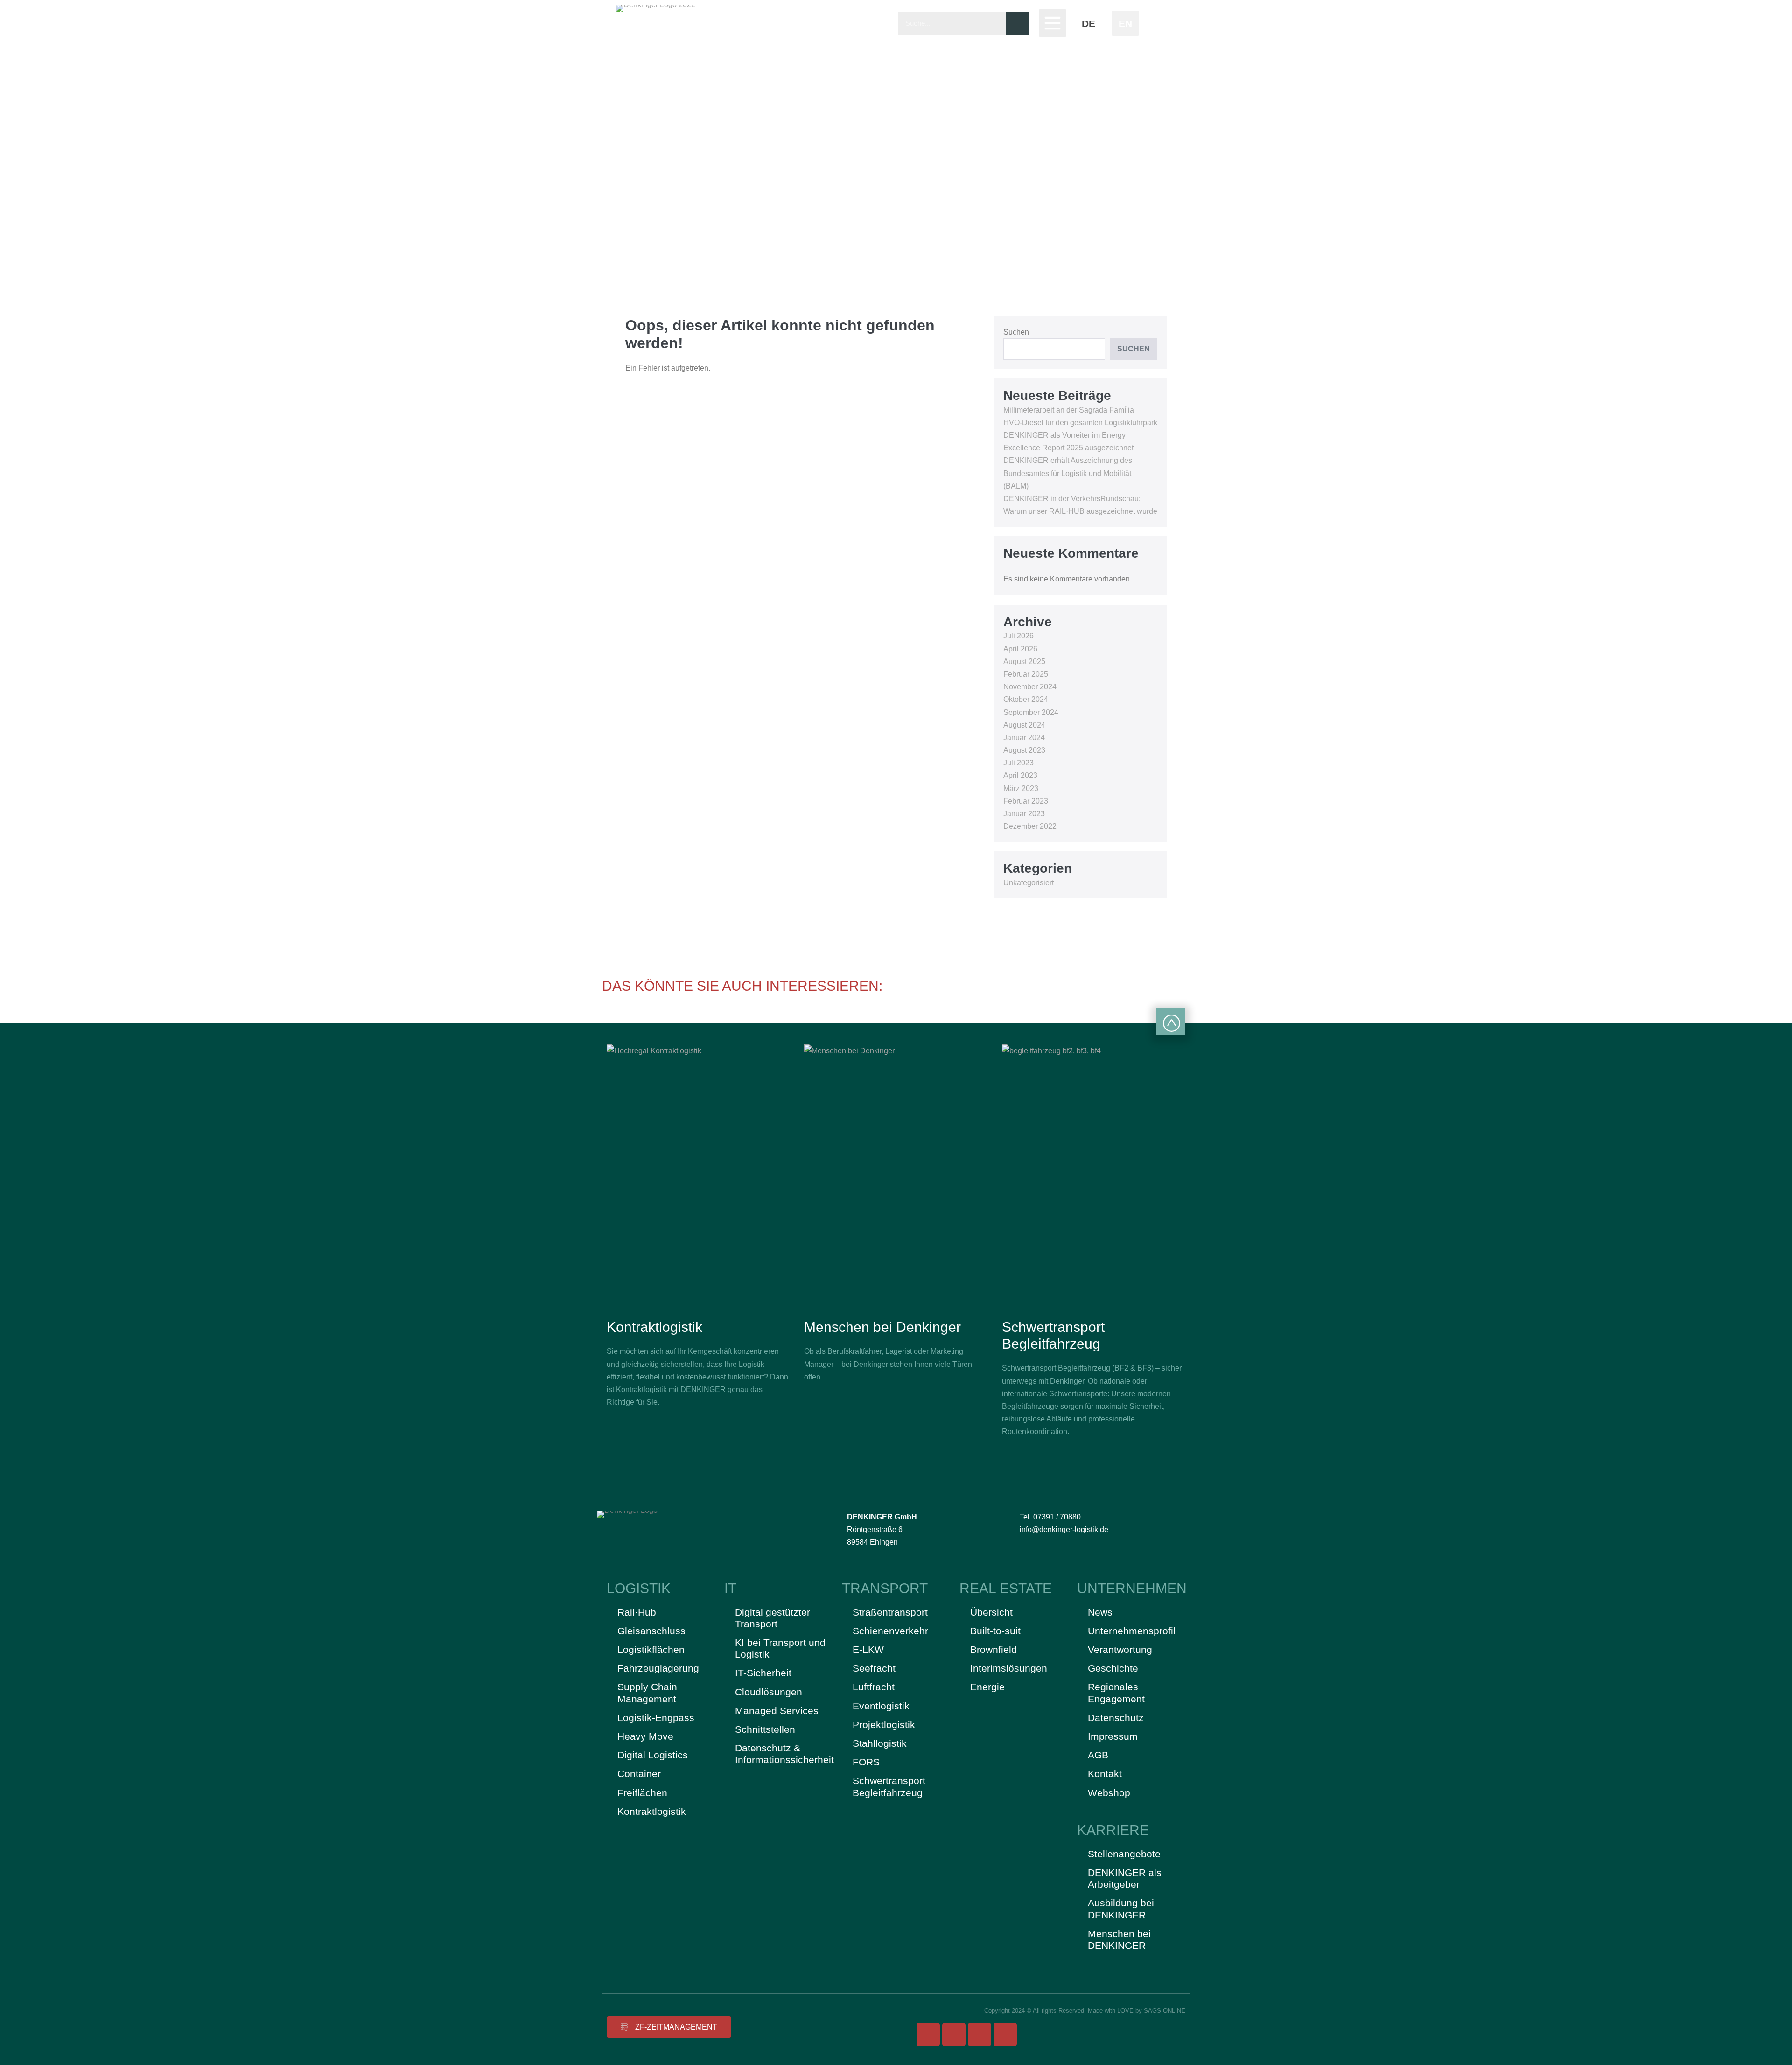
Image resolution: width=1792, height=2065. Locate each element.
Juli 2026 (1018, 636)
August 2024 (1024, 725)
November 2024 (1030, 687)
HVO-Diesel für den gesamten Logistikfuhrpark (1080, 423)
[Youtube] (980, 2035)
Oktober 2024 (1026, 699)
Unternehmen (1132, 1588)
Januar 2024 (1024, 738)
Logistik (639, 1588)
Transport (885, 1588)
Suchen (1016, 332)
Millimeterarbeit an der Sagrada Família (1069, 410)
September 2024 (1031, 712)
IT (730, 1588)
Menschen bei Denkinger (882, 1327)
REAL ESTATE (1006, 1588)
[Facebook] (928, 2035)
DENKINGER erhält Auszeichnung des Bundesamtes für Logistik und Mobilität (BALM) (1068, 473)
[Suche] (1018, 23)
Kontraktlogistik (654, 1327)
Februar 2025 (1026, 674)
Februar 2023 (1026, 801)
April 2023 (1020, 775)
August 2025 (1024, 661)
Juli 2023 (1018, 763)
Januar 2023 (1024, 814)
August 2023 (1024, 750)
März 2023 (1021, 788)
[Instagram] (954, 2035)
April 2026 (1020, 649)
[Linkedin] (1005, 2035)
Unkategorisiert (1029, 883)
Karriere (1113, 1830)
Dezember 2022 (1030, 826)
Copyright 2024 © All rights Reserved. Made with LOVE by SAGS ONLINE (1085, 2011)
